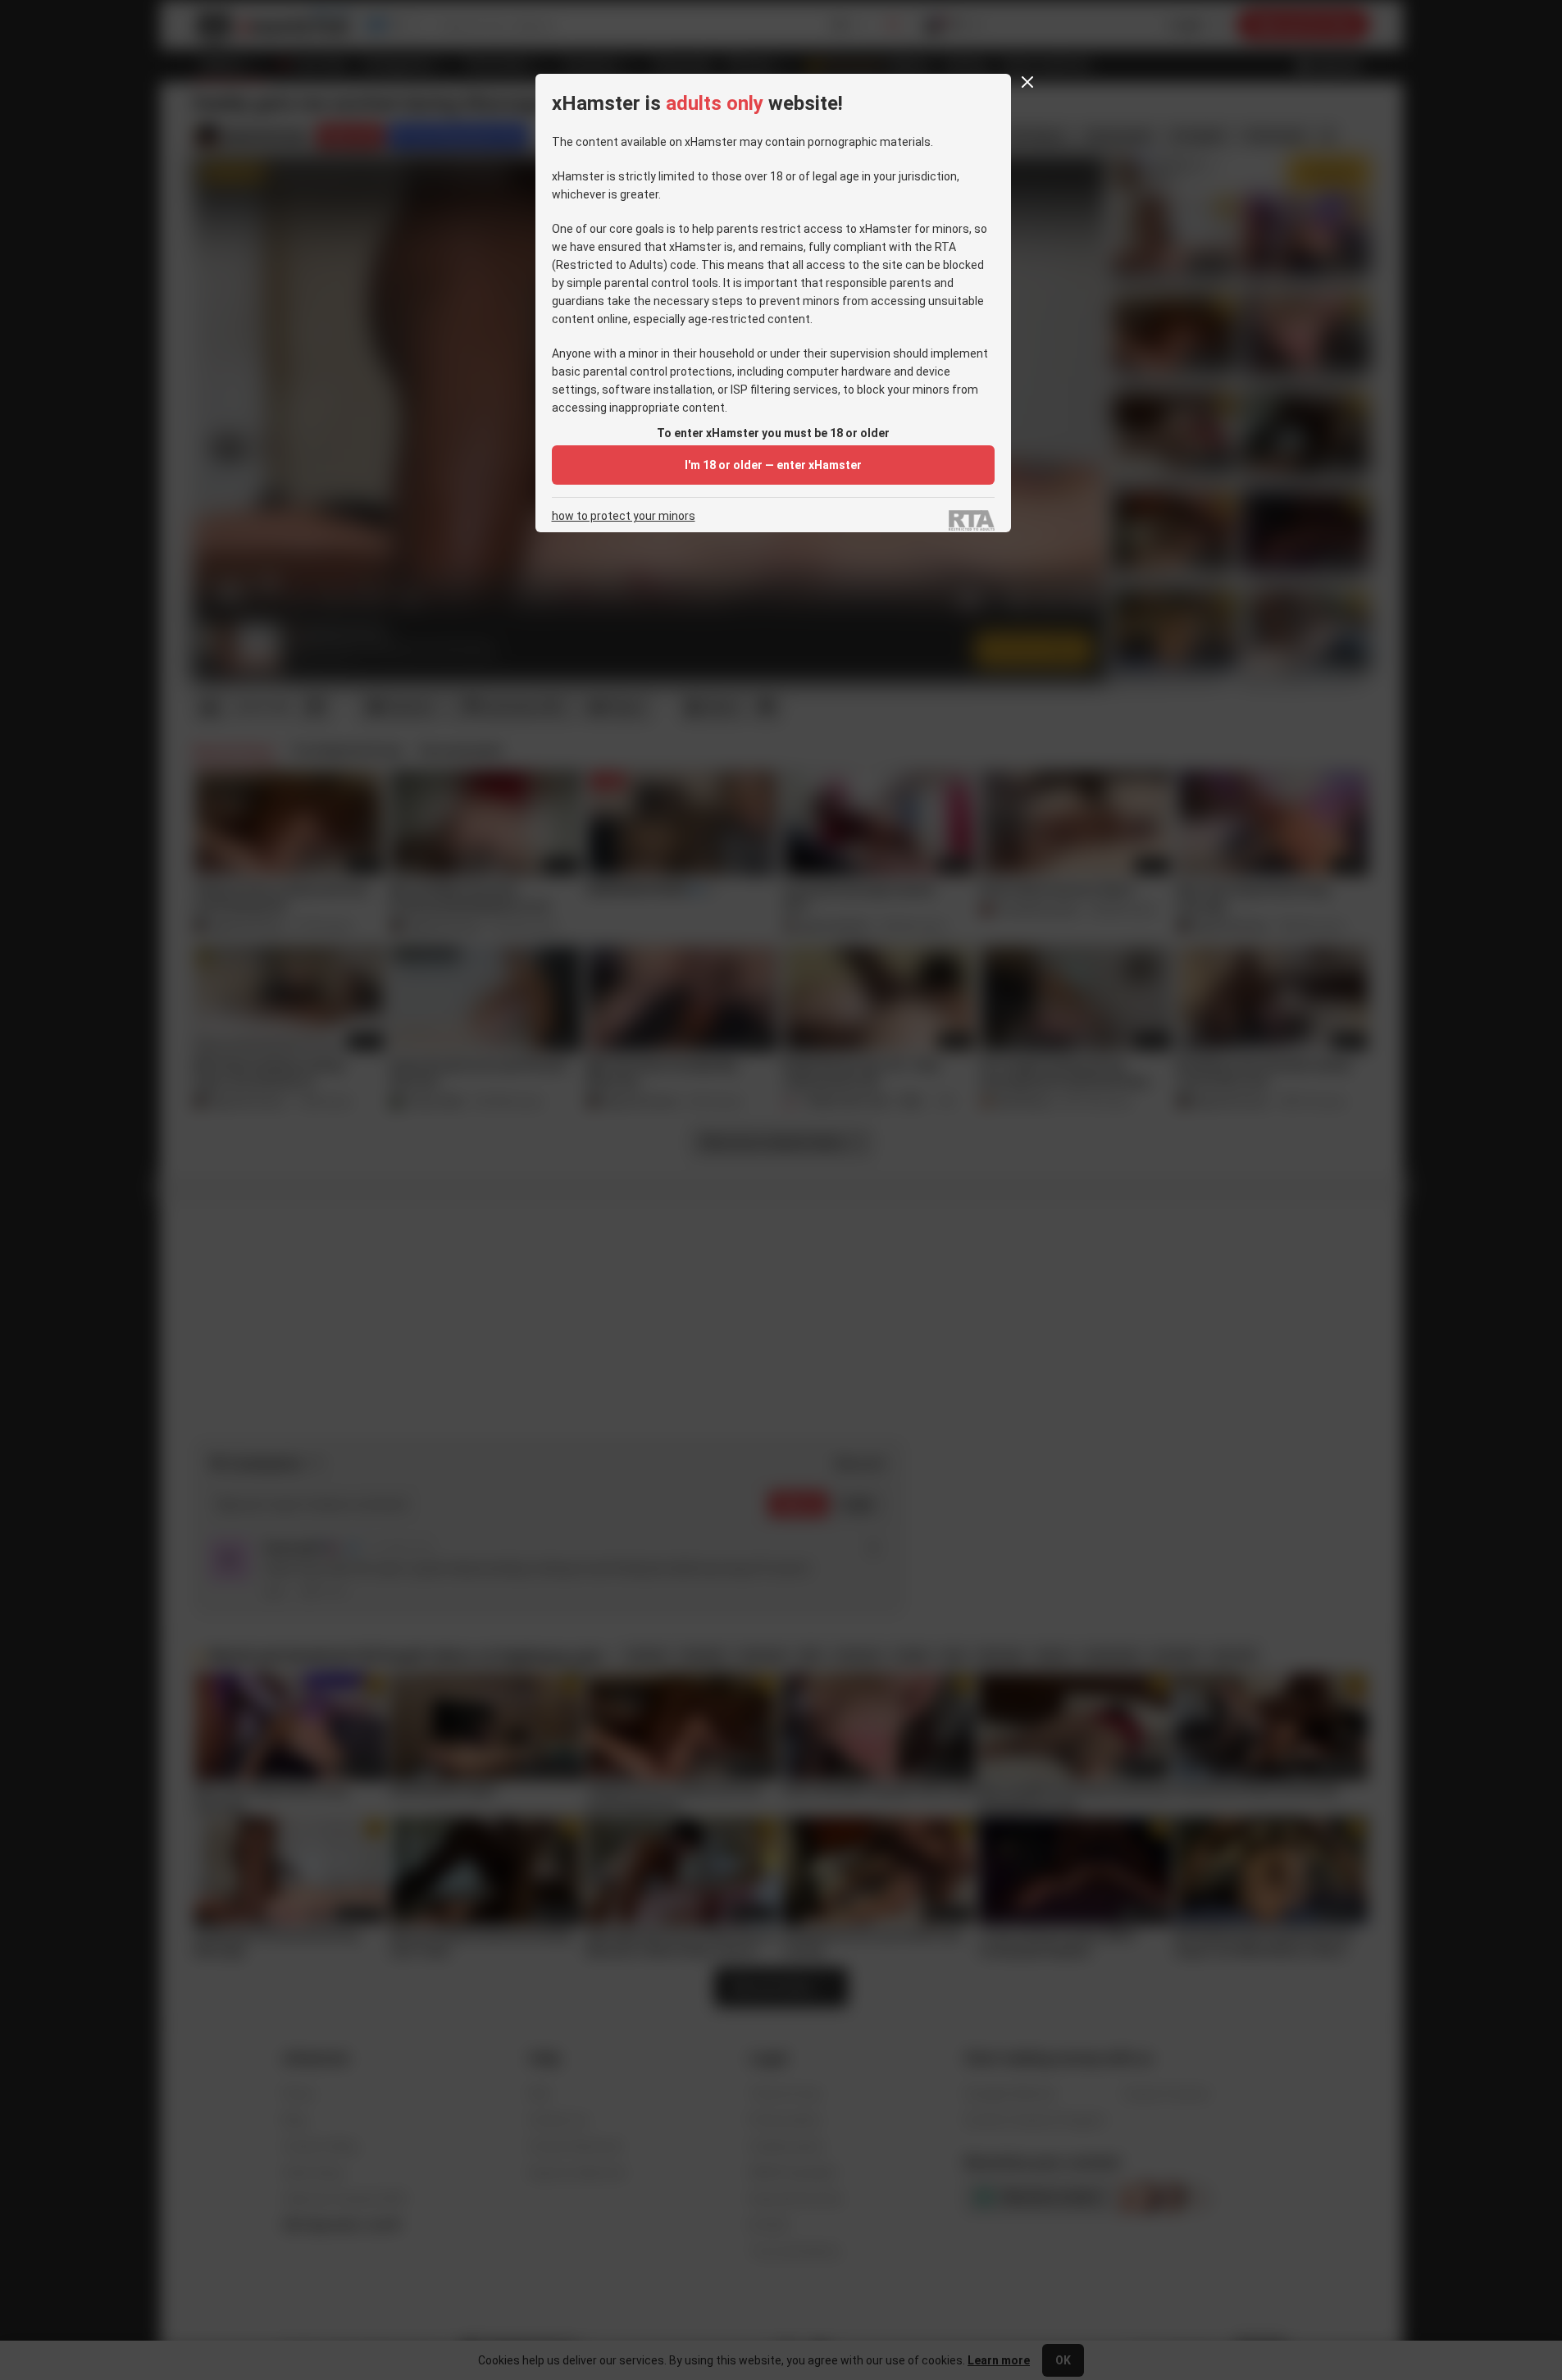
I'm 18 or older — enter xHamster (773, 465)
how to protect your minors (624, 516)
